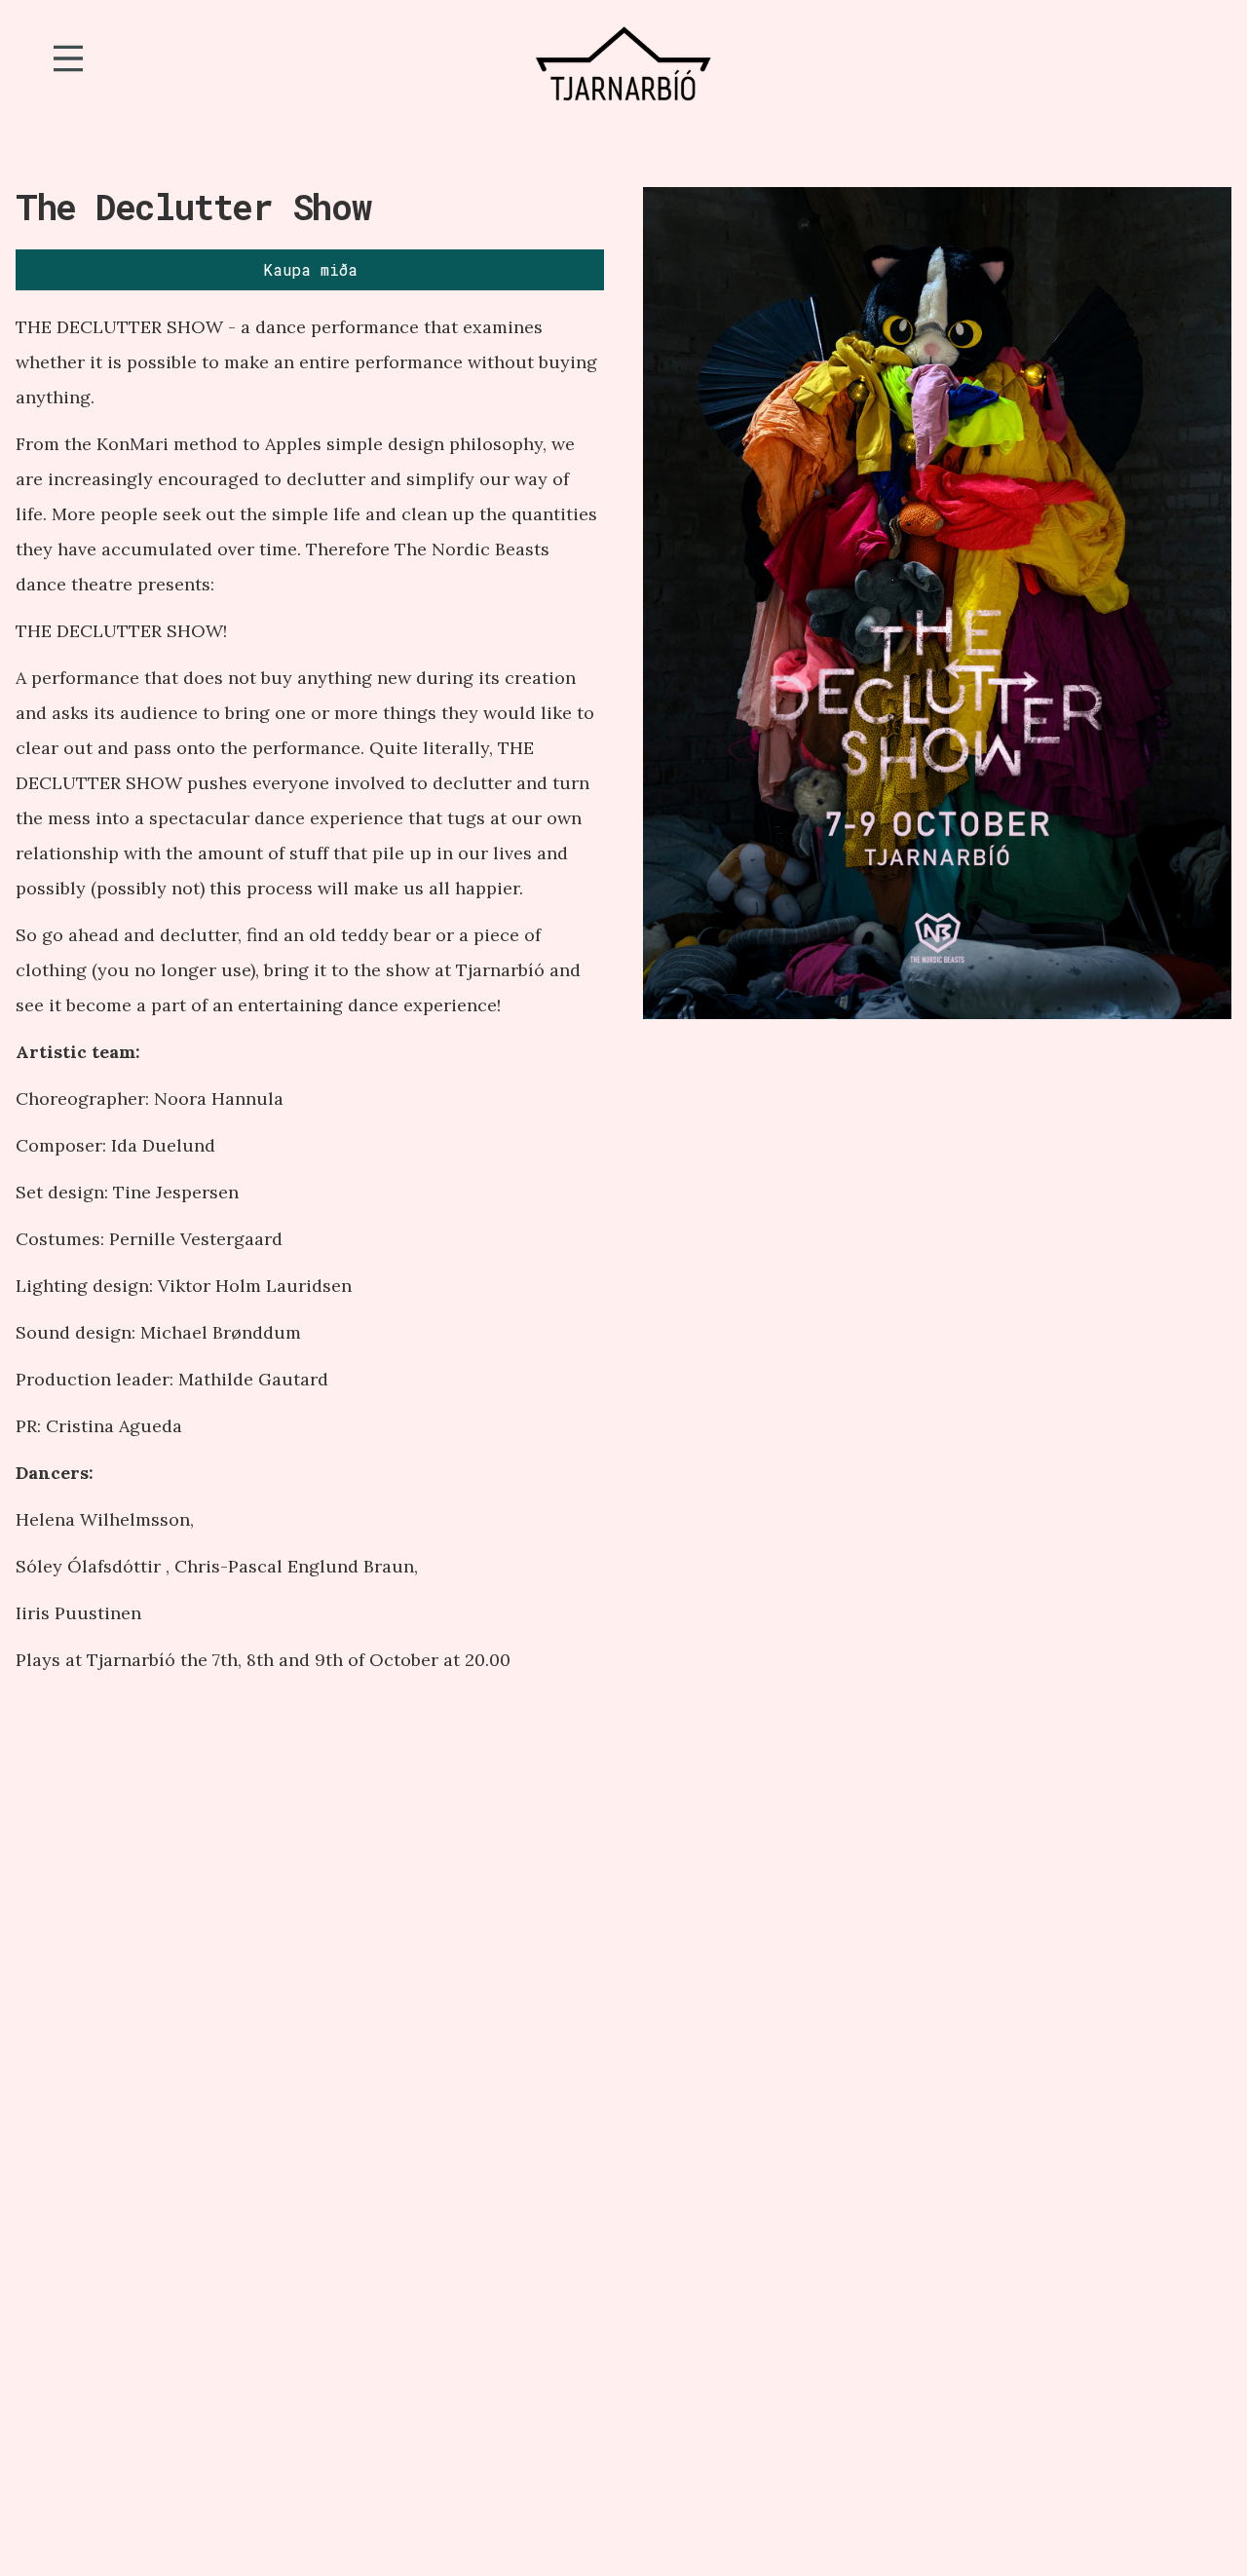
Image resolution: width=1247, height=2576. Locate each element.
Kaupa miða (310, 269)
